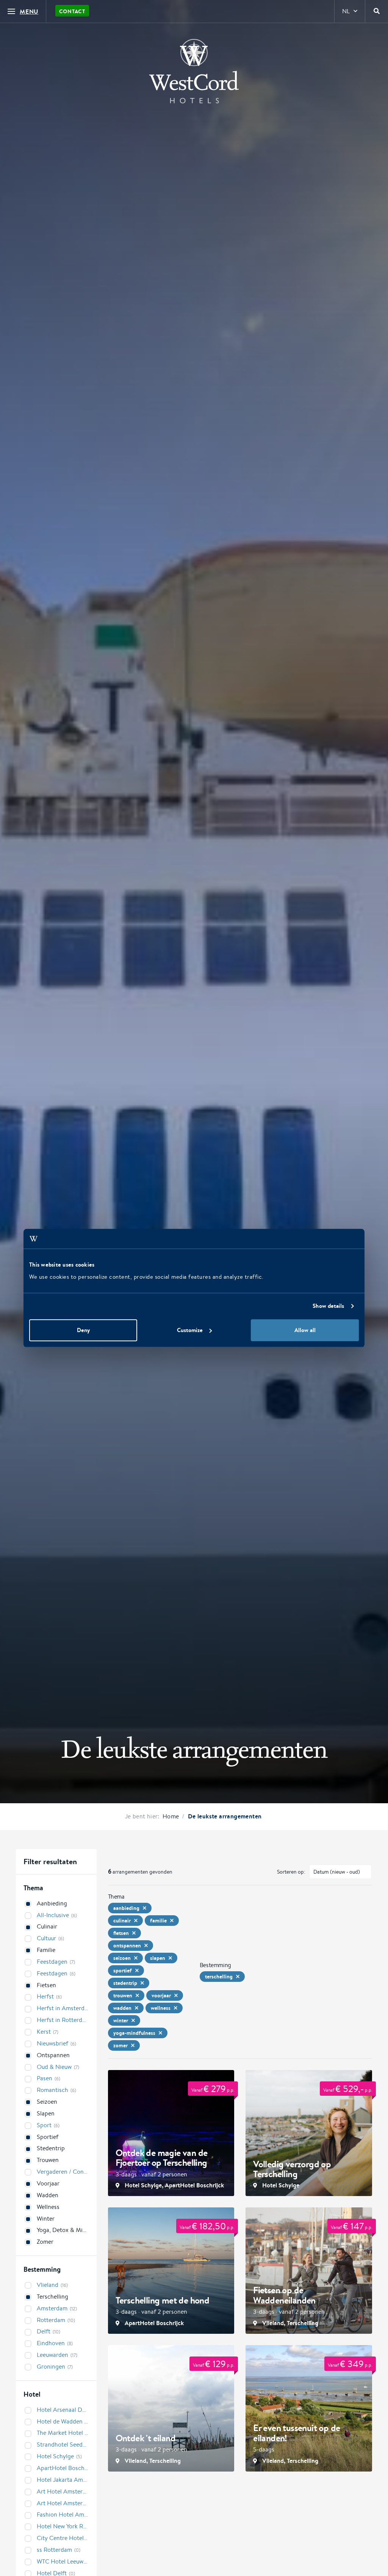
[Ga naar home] (194, 71)
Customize (190, 1330)
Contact (72, 11)
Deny (83, 1330)
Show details (328, 1306)
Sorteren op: (291, 1872)
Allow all (305, 1330)
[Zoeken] (377, 11)
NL (346, 11)
